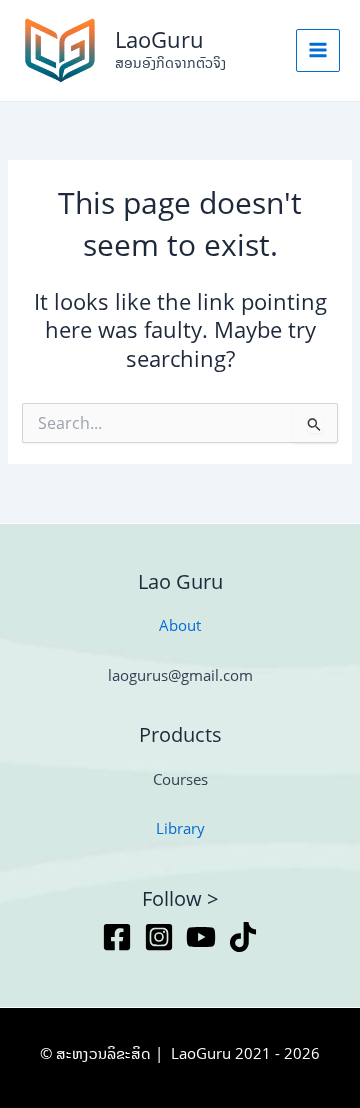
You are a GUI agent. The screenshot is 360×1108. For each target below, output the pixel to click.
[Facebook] (117, 937)
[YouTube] (201, 937)
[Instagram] (159, 937)
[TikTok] (243, 937)
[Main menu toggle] (318, 51)
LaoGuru (159, 39)
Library (180, 828)
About (180, 625)
